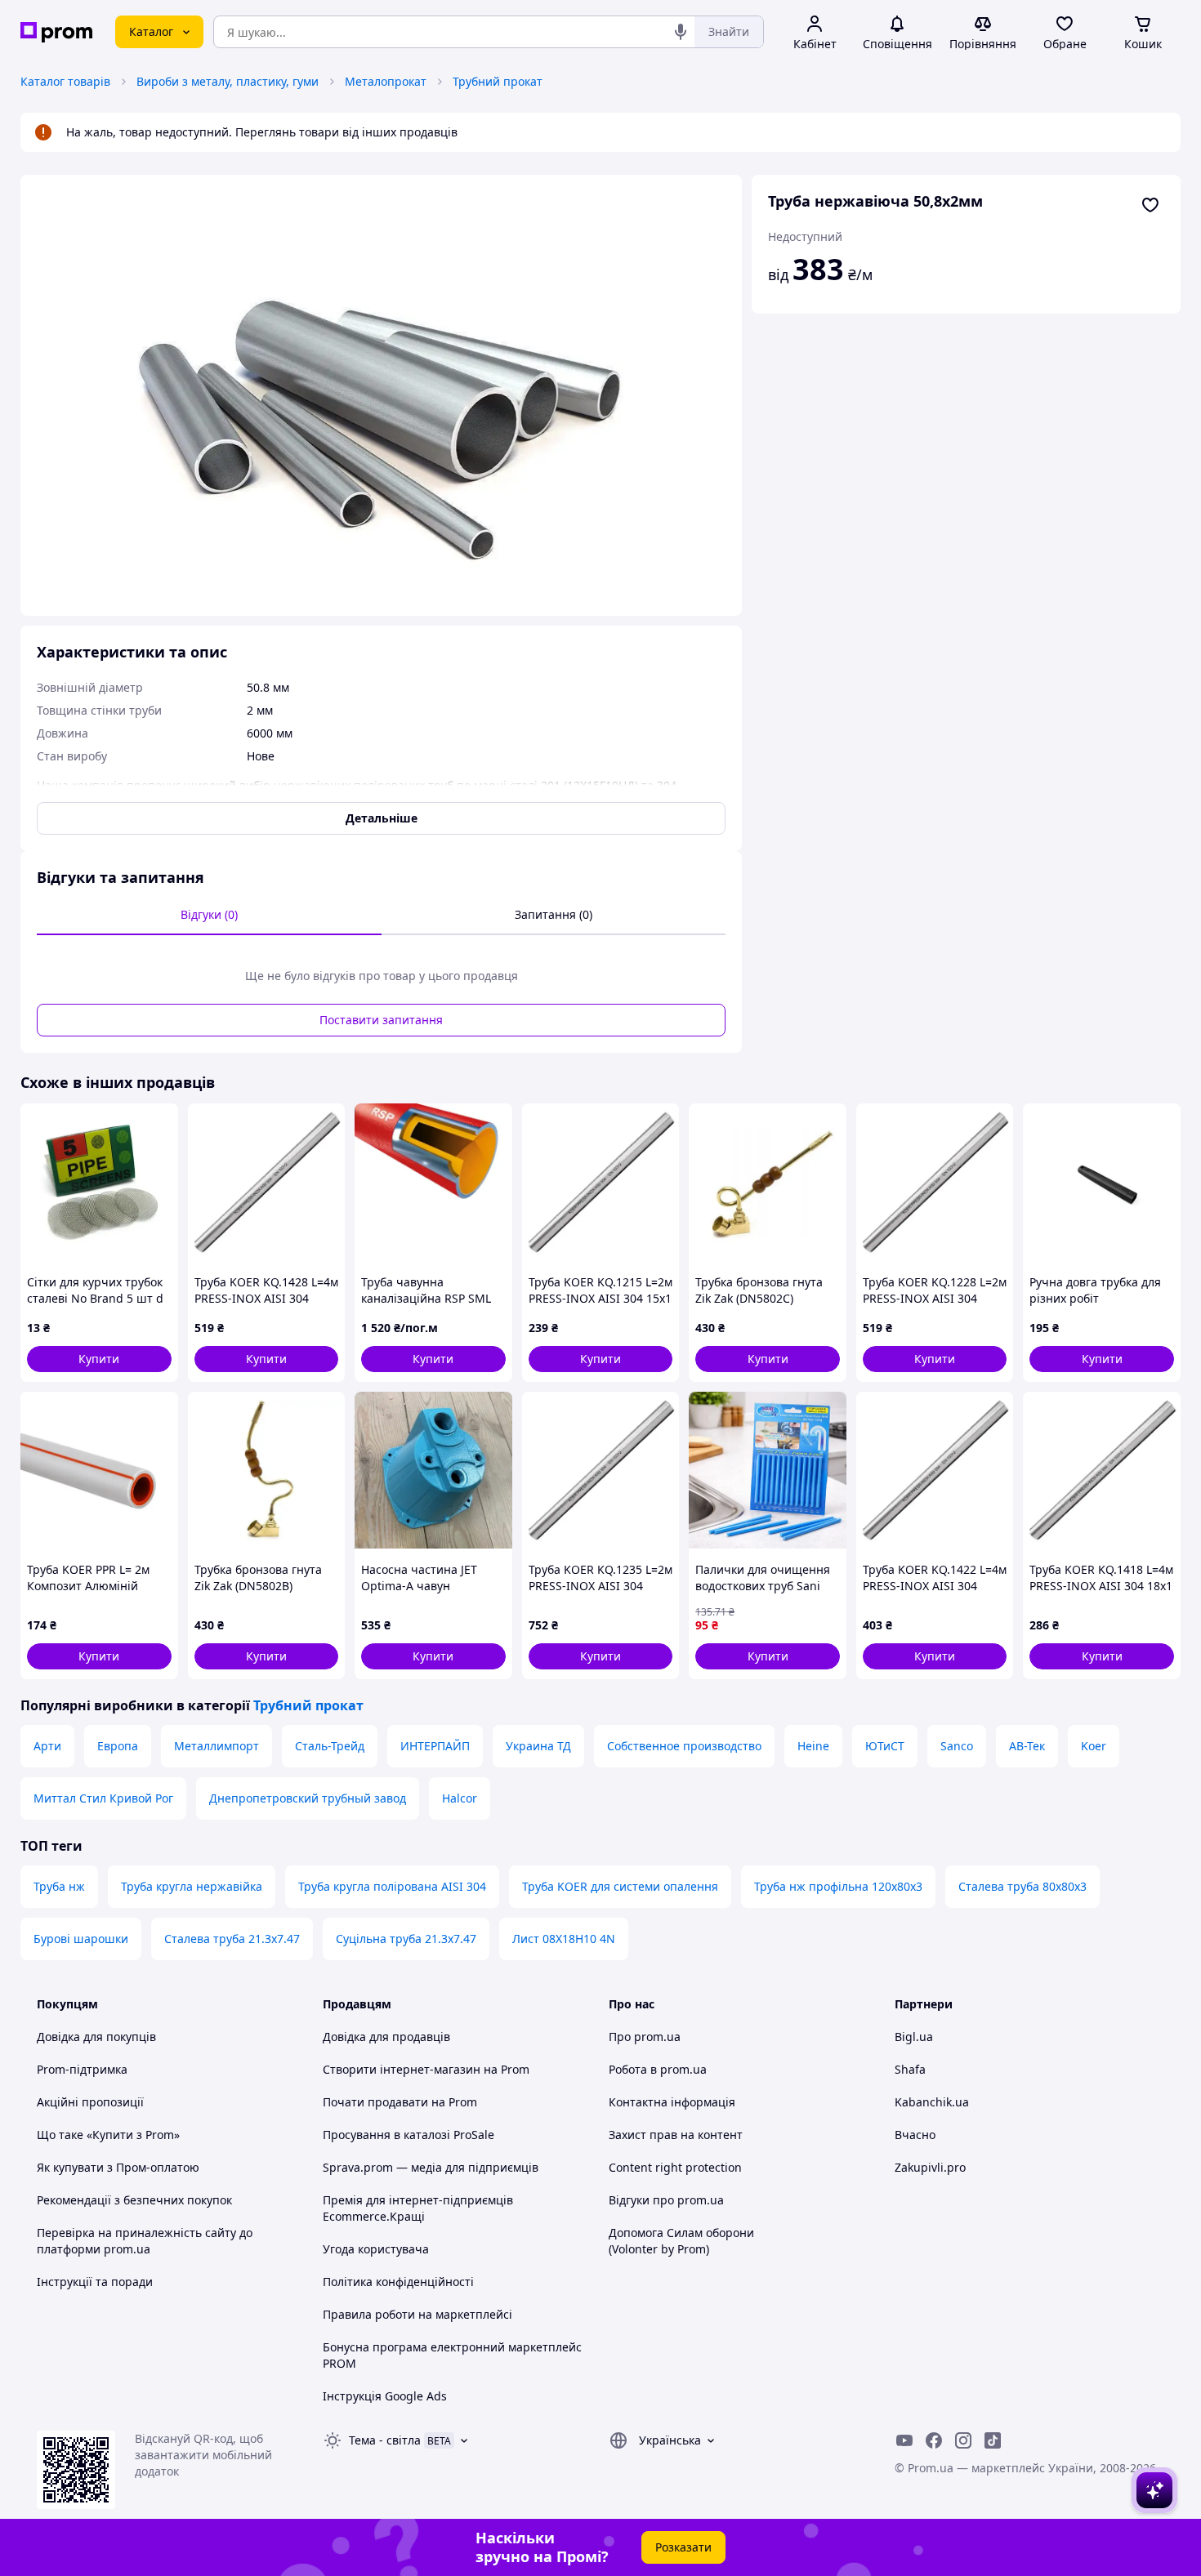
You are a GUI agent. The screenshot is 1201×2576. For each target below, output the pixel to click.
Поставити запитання (381, 1020)
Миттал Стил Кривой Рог (103, 1798)
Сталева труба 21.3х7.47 (232, 1939)
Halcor (460, 1798)
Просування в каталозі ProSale (409, 2135)
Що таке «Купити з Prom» (108, 2135)
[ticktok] (993, 2440)
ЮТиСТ (885, 1746)
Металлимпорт (217, 1746)
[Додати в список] (1150, 205)
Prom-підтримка (82, 2069)
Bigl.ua (914, 2037)
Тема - (385, 2440)
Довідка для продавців (386, 2037)
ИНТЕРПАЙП (435, 1746)
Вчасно (915, 2135)
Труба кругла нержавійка (192, 1886)
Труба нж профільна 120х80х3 (838, 1886)
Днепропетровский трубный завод (308, 1798)
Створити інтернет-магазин (402, 2069)
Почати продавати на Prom (400, 2102)
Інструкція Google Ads (385, 2396)
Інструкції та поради (95, 2282)
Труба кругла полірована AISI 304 (392, 1886)
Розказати (683, 2547)
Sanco (957, 1746)
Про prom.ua (645, 2037)
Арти (47, 1746)
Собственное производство (684, 1746)
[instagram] (963, 2440)
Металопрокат (386, 81)
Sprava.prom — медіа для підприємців (431, 2167)
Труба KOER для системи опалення (620, 1886)
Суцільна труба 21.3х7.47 (406, 1939)
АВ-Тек (1027, 1746)
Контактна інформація (672, 2102)
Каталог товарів (65, 81)
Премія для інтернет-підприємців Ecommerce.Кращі (418, 2208)
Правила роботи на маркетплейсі (417, 2314)
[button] (99, 1359)
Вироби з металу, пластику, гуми (228, 81)
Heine (813, 1746)
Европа (118, 1746)
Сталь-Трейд (330, 1746)
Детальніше (382, 818)
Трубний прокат (498, 81)
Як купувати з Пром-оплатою (118, 2167)
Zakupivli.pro (930, 2167)
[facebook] (934, 2440)
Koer (1094, 1746)
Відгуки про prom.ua (666, 2200)
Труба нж (59, 1886)
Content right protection (675, 2167)
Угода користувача (376, 2249)
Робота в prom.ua (658, 2069)
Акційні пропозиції (90, 2102)
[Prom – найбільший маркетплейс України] (56, 32)
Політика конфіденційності (398, 2282)
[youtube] (904, 2440)
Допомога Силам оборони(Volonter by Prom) (681, 2241)
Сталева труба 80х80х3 (1022, 1886)
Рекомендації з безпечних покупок (134, 2200)
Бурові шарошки (81, 1939)
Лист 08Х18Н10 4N (564, 1939)
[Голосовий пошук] (681, 32)
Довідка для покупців (96, 2037)
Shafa (910, 2069)
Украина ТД (538, 1746)
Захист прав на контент (676, 2135)
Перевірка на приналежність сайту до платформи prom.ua (145, 2241)
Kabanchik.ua (932, 2102)
